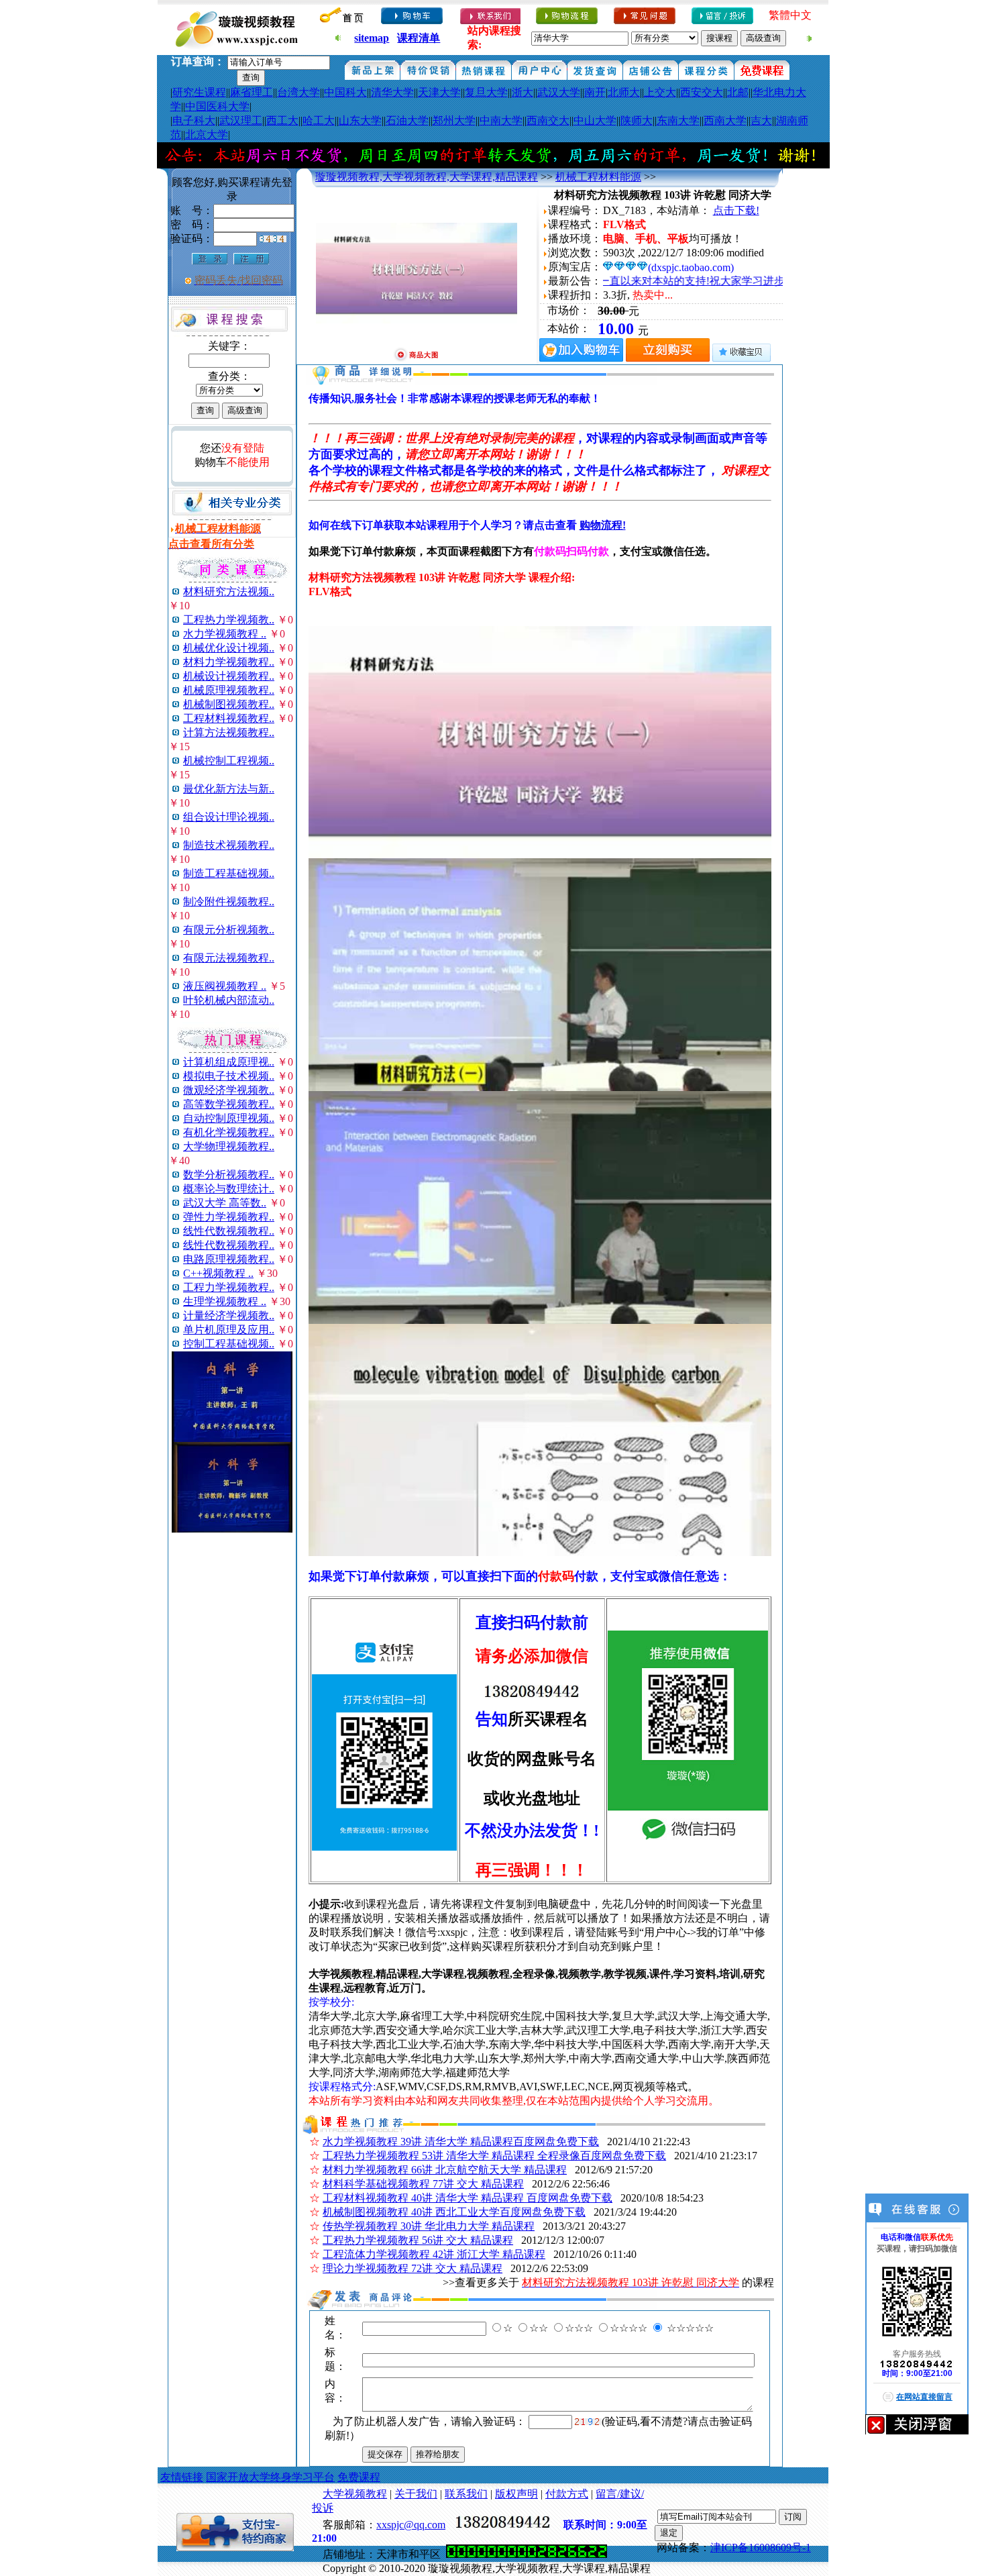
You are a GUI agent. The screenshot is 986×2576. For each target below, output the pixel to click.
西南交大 (548, 120)
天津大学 (439, 92)
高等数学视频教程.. (229, 1104)
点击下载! (736, 210)
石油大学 (407, 120)
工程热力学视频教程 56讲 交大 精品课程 (418, 2240)
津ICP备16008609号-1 (761, 2547)
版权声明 (516, 2494)
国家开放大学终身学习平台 (270, 2477)
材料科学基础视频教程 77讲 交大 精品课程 (423, 2184)
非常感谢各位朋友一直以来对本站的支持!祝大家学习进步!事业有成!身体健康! (660, 281)
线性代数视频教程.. (229, 1231)
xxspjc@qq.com (411, 2525)
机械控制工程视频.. (229, 761)
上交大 (660, 92)
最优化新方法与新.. (229, 789)
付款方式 (567, 2494)
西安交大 (702, 92)
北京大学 (207, 135)
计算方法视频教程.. (229, 732)
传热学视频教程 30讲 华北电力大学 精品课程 (429, 2226)
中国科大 (345, 92)
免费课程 (359, 2477)
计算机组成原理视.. (229, 1062)
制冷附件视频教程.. (229, 901)
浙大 (523, 92)
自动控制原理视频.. (229, 1118)
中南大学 (501, 120)
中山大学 (595, 120)
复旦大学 (486, 92)
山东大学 (360, 120)
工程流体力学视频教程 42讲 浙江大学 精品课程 (434, 2254)
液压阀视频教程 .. (225, 986)
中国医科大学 (217, 106)
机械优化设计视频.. (229, 648)
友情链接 (182, 2477)
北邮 (738, 92)
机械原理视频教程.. (229, 690)
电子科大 (194, 120)
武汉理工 (241, 120)
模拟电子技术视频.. (229, 1076)
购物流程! (603, 525)
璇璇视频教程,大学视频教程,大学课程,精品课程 (427, 177)
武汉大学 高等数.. (225, 1203)
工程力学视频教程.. (229, 1287)
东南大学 (678, 120)
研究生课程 (199, 92)
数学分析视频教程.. (229, 1175)
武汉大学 (559, 92)
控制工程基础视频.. (229, 1344)
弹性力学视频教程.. (229, 1217)
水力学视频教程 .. (225, 634)
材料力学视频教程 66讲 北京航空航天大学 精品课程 (445, 2170)
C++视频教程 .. (218, 1273)
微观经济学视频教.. (229, 1090)
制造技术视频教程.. (229, 845)
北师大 (624, 92)
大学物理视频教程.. (229, 1146)
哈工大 (319, 120)
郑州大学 (454, 120)
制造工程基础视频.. (229, 873)
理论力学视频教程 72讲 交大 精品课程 (413, 2268)
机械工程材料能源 (598, 177)
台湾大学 (298, 92)
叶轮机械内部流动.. (229, 1000)
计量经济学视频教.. (229, 1316)
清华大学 (392, 92)
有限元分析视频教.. (229, 930)
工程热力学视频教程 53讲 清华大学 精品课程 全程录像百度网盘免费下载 (494, 2156)
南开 (595, 92)
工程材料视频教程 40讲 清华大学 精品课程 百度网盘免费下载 (468, 2198)
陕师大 (637, 120)
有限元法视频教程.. (229, 958)
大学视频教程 (355, 2494)
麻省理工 (252, 92)
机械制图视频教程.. (229, 704)
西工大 (282, 120)
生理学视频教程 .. (225, 1301)
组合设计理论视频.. (229, 817)
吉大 (761, 120)
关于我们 (416, 2494)
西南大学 (725, 120)
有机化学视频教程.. (229, 1132)
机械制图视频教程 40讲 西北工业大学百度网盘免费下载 (454, 2212)
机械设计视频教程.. (229, 676)
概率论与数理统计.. (229, 1189)
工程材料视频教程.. (229, 718)
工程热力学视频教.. (229, 620)
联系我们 (466, 2494)
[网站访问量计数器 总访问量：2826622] (527, 2554)
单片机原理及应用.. (229, 1330)
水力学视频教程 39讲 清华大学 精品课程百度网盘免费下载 (461, 2142)
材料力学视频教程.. (229, 662)
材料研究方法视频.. (229, 591)
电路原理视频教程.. (229, 1259)
